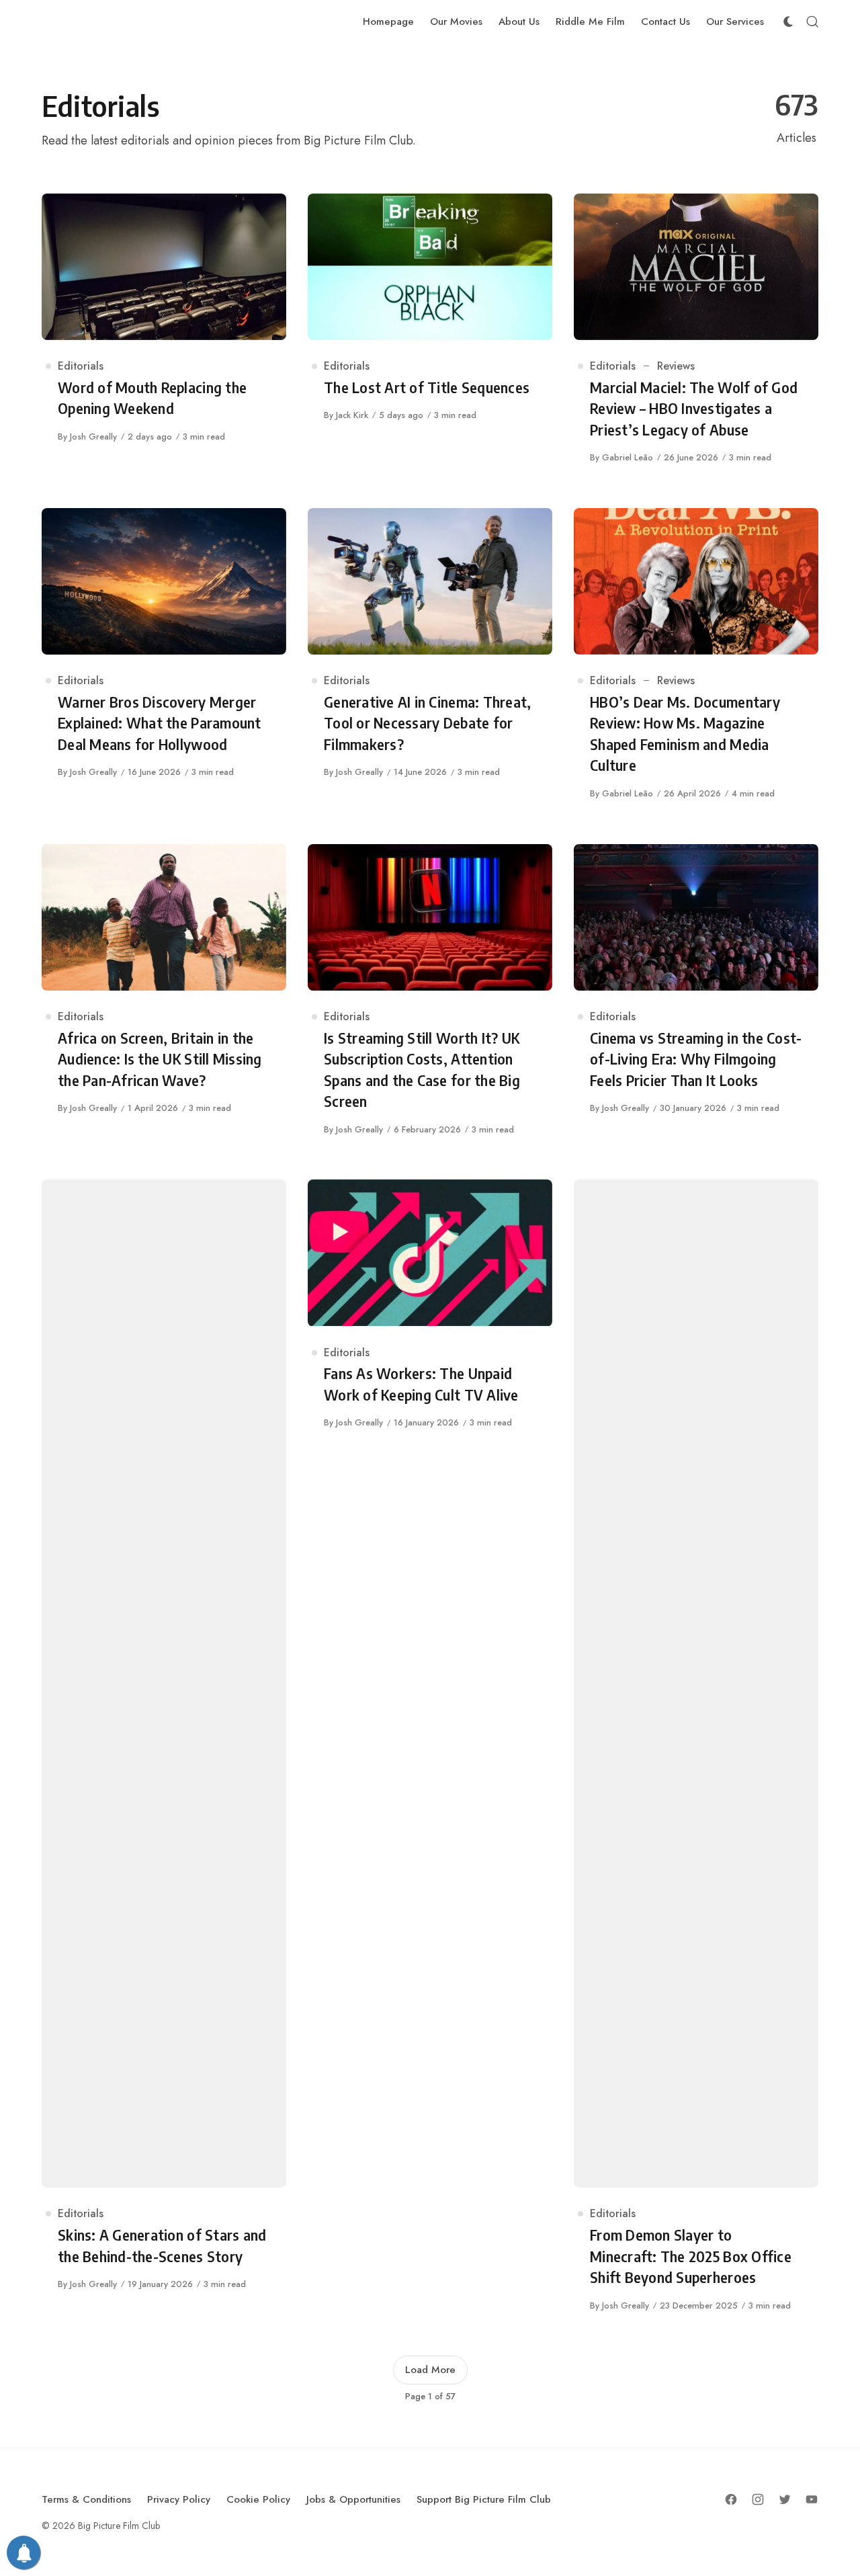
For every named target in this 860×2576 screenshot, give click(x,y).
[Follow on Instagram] (758, 2499)
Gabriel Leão (628, 457)
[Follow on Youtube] (812, 2499)
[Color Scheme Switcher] (788, 22)
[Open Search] (812, 22)
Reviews (676, 366)
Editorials (81, 366)
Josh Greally (93, 437)
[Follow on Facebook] (731, 2499)
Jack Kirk (352, 415)
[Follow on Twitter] (785, 2499)
